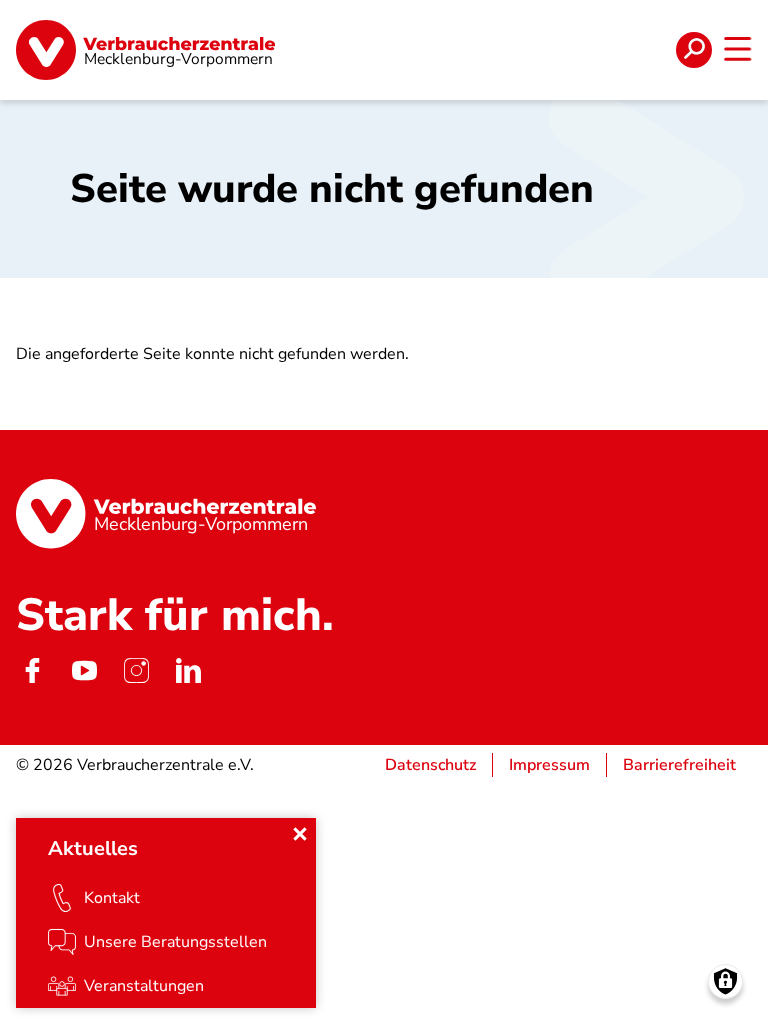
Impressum (549, 765)
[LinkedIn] (188, 671)
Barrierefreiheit (679, 765)
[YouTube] (84, 671)
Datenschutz (430, 765)
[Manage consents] (725, 981)
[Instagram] (136, 671)
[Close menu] (300, 834)
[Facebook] (32, 671)
